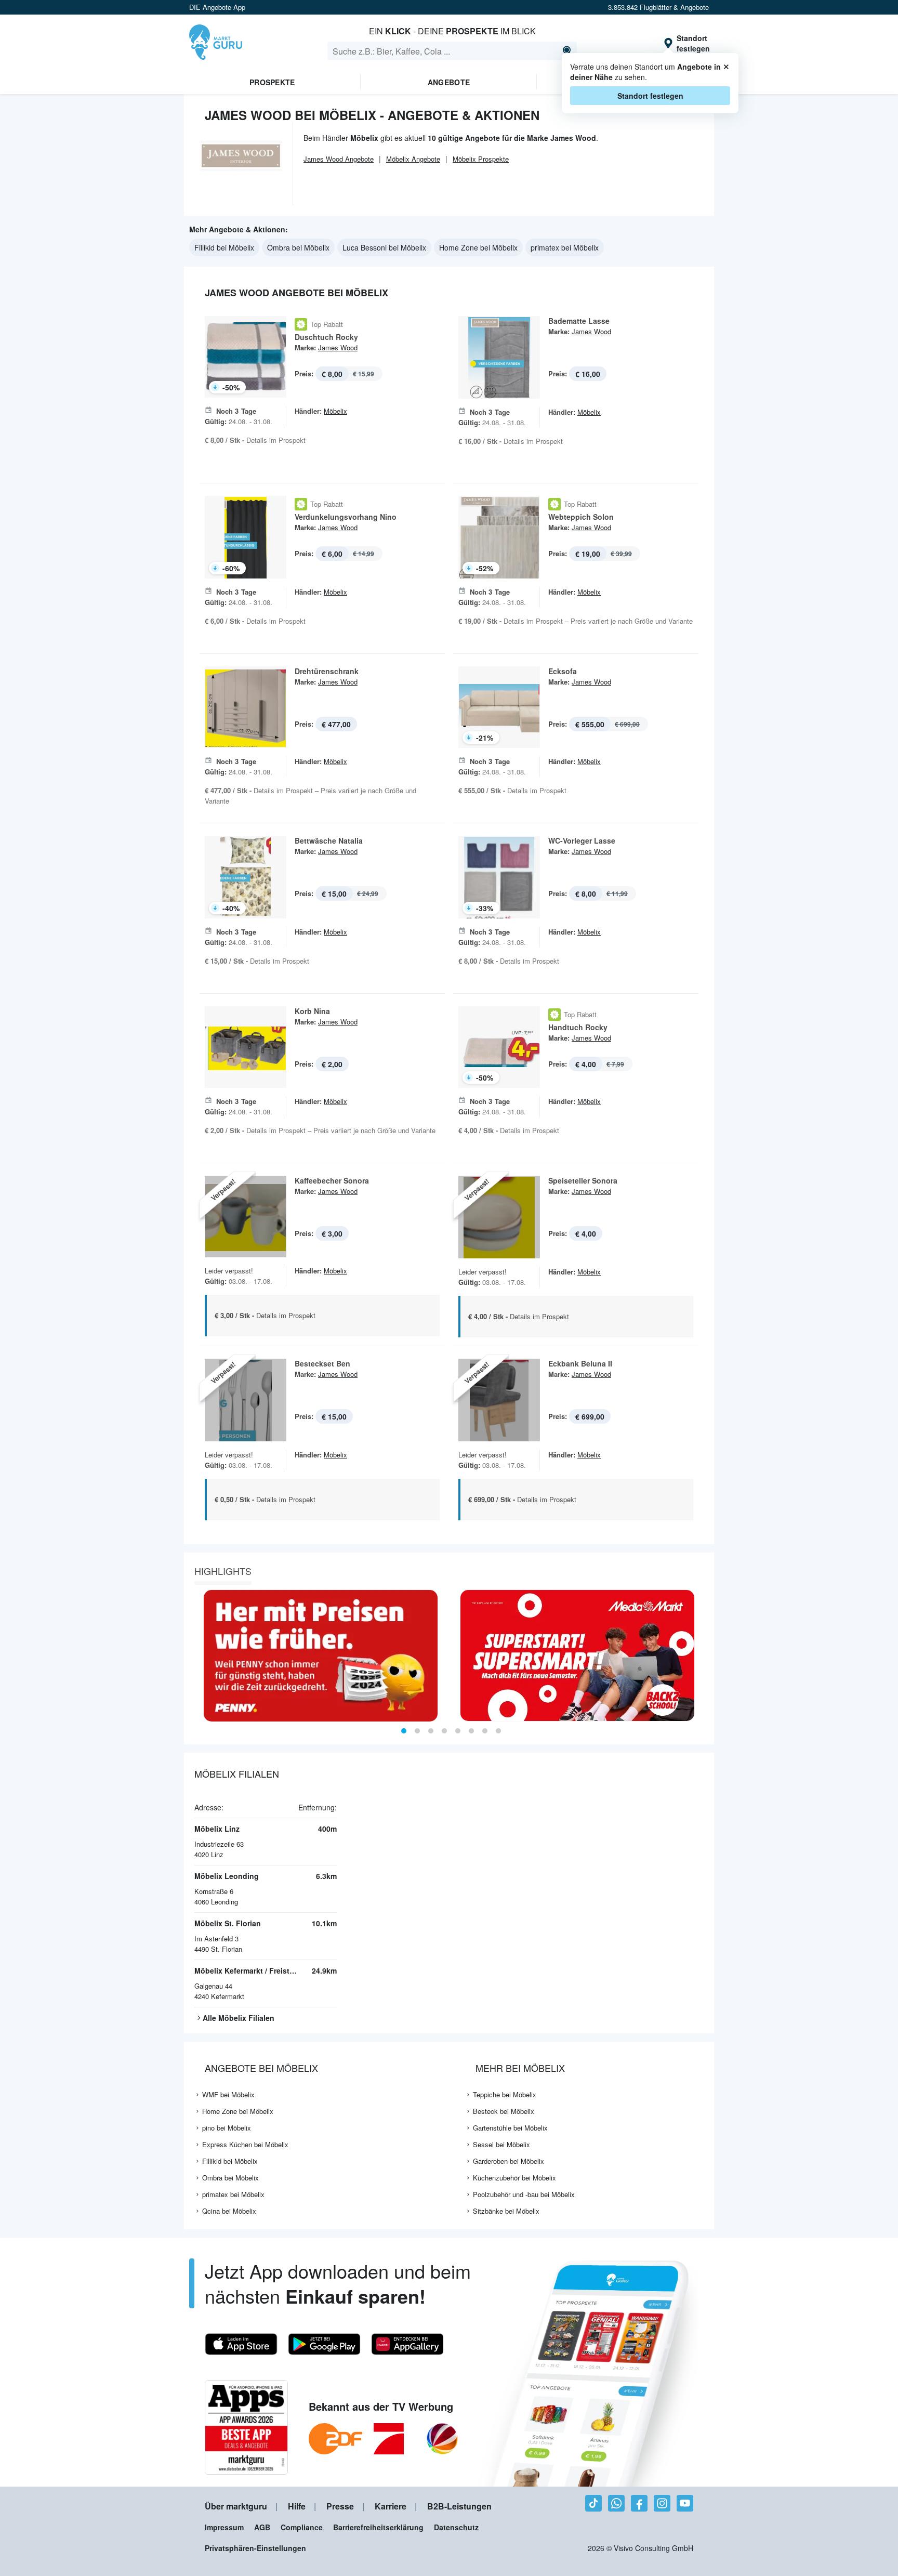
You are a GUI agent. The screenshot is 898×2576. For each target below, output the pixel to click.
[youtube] (685, 2503)
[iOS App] (241, 2344)
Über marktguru (236, 2506)
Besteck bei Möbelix (504, 2111)
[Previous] (195, 1656)
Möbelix (335, 411)
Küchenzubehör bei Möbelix (514, 2178)
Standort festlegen (650, 96)
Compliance (302, 2527)
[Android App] (324, 2344)
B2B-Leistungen (459, 2506)
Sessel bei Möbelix (501, 2144)
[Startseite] (216, 43)
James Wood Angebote (339, 159)
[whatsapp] (616, 2503)
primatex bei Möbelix (565, 247)
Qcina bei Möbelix (229, 2211)
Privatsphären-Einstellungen (255, 2548)
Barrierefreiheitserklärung (378, 2527)
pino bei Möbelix (227, 2128)
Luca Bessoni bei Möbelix (384, 247)
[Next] (703, 1656)
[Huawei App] (407, 2344)
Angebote (449, 82)
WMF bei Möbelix (228, 2094)
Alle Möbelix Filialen (239, 2018)
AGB (262, 2527)
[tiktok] (593, 2503)
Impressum (224, 2527)
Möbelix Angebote (413, 159)
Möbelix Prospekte (481, 159)
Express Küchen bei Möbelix (245, 2144)
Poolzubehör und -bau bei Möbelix (524, 2194)
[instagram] (662, 2503)
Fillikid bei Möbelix (224, 247)
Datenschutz (456, 2527)
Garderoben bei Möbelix (509, 2161)
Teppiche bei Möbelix (505, 2094)
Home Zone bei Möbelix (478, 247)
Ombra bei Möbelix (298, 247)
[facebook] (639, 2503)
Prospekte (272, 82)
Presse (340, 2506)
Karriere (391, 2506)
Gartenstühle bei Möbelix (510, 2128)
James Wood (338, 347)
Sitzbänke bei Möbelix (506, 2211)
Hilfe (297, 2506)
